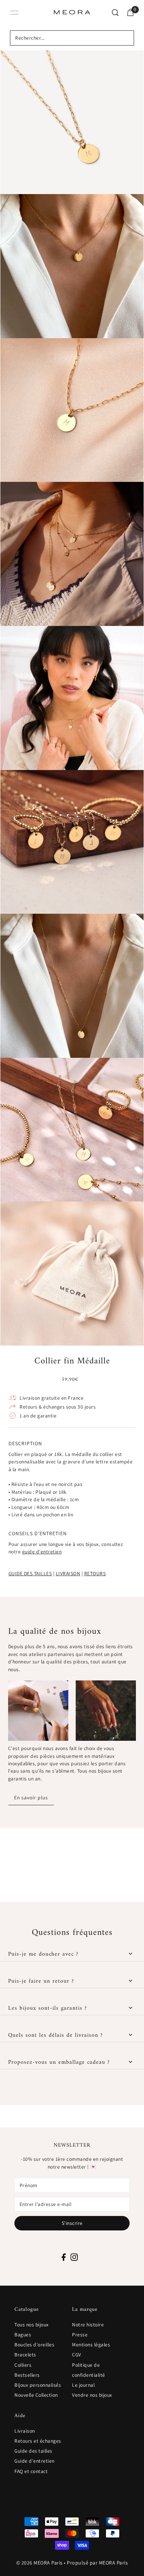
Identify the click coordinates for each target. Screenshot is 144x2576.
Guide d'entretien (35, 2461)
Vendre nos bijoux (92, 2395)
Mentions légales (91, 2345)
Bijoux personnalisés (38, 2385)
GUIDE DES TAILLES (30, 1573)
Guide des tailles (33, 2451)
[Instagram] (74, 2257)
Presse (80, 2335)
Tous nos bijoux (32, 2325)
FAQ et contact (31, 2471)
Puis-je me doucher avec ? (43, 1954)
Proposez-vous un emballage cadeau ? (59, 2062)
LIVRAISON (68, 1573)
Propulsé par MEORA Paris (97, 2563)
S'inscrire (72, 2223)
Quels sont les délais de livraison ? (55, 2035)
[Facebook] (64, 2257)
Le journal (83, 2385)
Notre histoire (88, 2325)
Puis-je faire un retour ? (41, 1981)
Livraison (25, 2431)
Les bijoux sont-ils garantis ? (47, 2008)
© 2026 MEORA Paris (40, 2563)
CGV (77, 2355)
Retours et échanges (38, 2441)
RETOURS (95, 1573)
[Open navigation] (14, 13)
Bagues (23, 2335)
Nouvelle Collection (36, 2395)
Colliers (23, 2365)
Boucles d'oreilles (34, 2345)
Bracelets (25, 2355)
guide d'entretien (42, 1552)
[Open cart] (130, 13)
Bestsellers (27, 2375)
